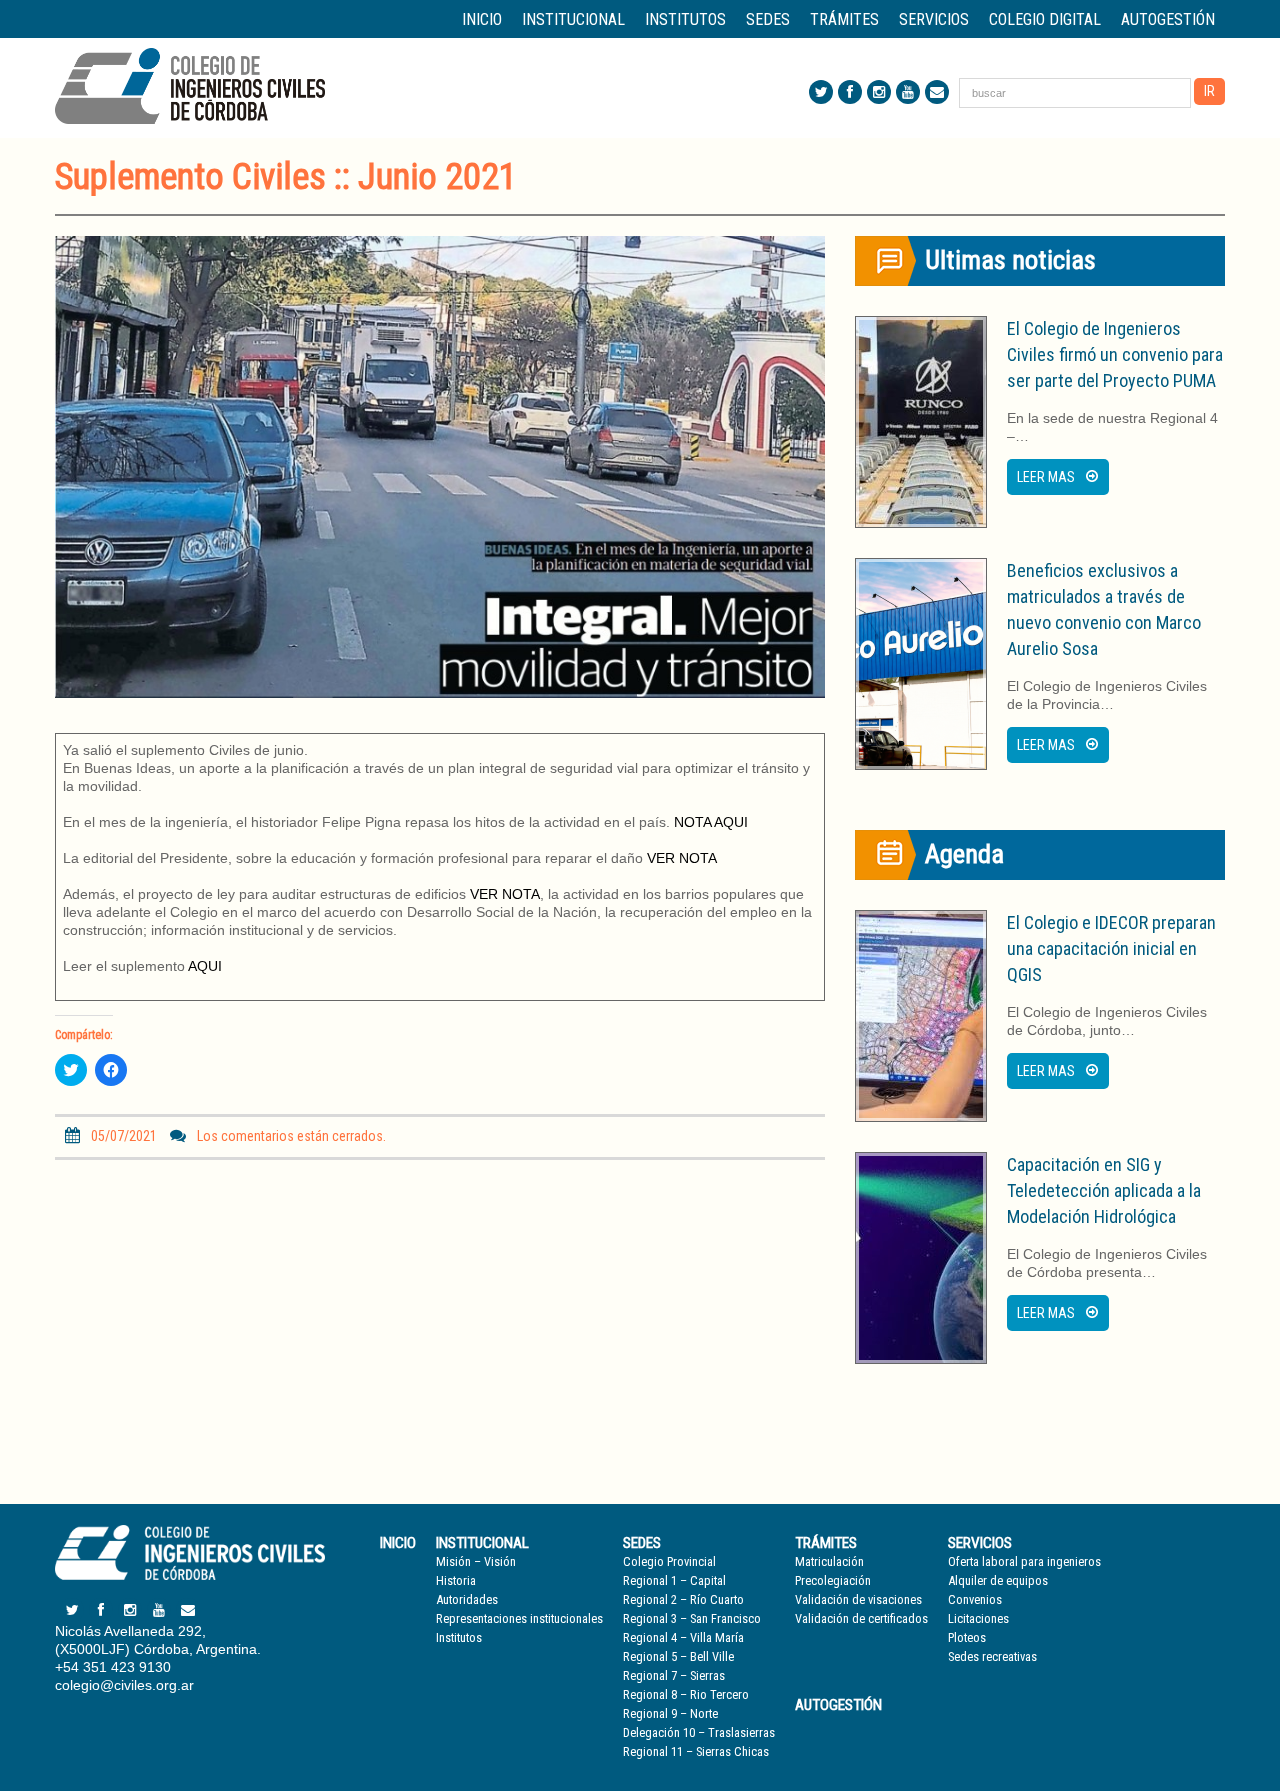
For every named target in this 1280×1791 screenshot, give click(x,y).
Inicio (482, 19)
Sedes (642, 1543)
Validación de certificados (861, 1618)
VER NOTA (682, 858)
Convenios (975, 1599)
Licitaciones (978, 1618)
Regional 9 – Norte (670, 1713)
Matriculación (829, 1561)
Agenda (964, 854)
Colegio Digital (1045, 19)
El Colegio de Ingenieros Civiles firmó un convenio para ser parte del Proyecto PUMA (1115, 354)
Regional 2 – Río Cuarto (683, 1599)
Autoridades (467, 1599)
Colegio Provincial (669, 1561)
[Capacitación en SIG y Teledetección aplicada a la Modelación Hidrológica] (921, 1258)
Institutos (685, 19)
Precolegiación (833, 1580)
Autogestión (1168, 19)
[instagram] (879, 92)
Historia (456, 1580)
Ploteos (967, 1637)
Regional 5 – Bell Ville (678, 1656)
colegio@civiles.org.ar (124, 1685)
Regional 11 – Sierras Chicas (696, 1751)
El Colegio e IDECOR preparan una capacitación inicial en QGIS (1111, 948)
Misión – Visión (476, 1561)
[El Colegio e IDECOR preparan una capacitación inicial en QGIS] (921, 1016)
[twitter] (821, 92)
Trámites (826, 1543)
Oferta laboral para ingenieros (1024, 1561)
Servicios (980, 1543)
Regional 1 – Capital (674, 1580)
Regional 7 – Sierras (674, 1675)
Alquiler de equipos (998, 1580)
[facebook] (850, 92)
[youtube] (908, 92)
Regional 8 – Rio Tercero (686, 1694)
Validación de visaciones (858, 1599)
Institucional (482, 1543)
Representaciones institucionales (519, 1618)
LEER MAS (1046, 477)
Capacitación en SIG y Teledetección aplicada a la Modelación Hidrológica (1104, 1190)
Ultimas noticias (1010, 260)
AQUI (205, 966)
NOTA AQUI (711, 822)
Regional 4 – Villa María (683, 1637)
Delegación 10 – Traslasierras (699, 1732)
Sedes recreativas (992, 1656)
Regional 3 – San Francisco (692, 1618)
